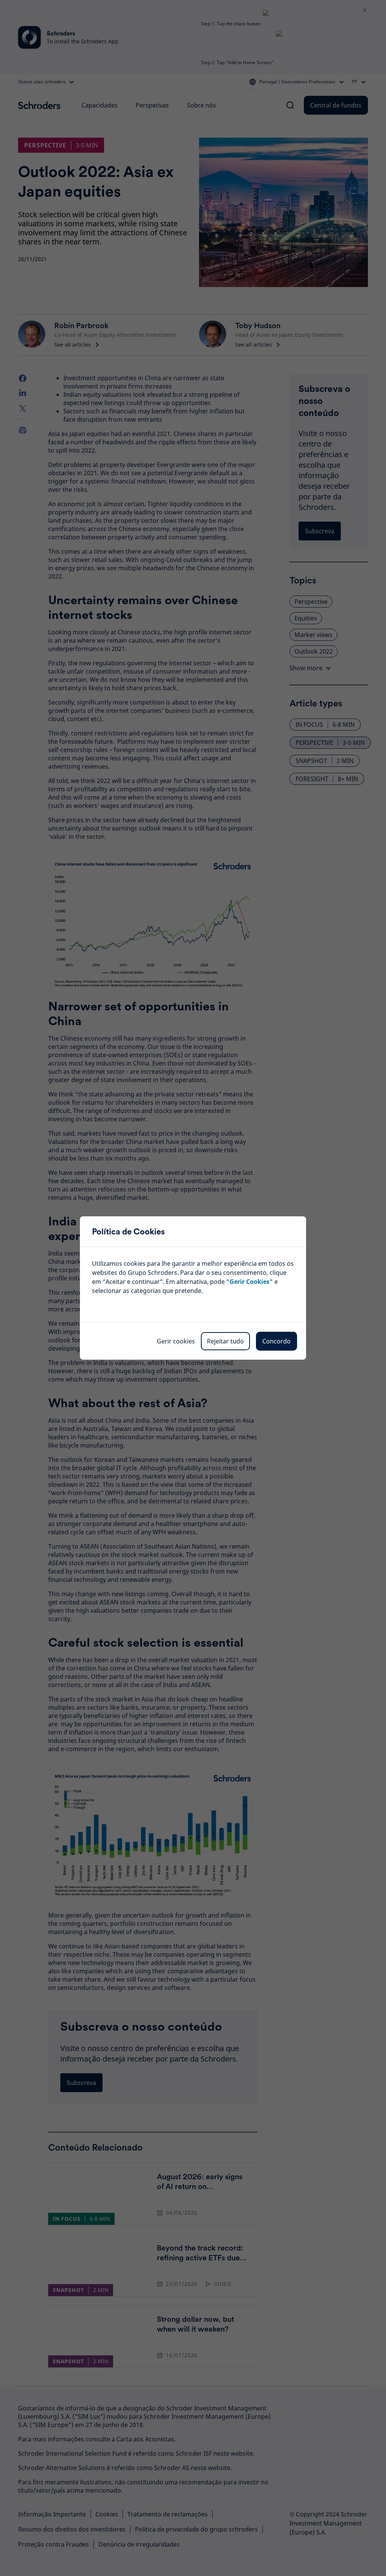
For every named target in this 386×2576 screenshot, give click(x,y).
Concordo (276, 1341)
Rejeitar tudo (225, 1341)
